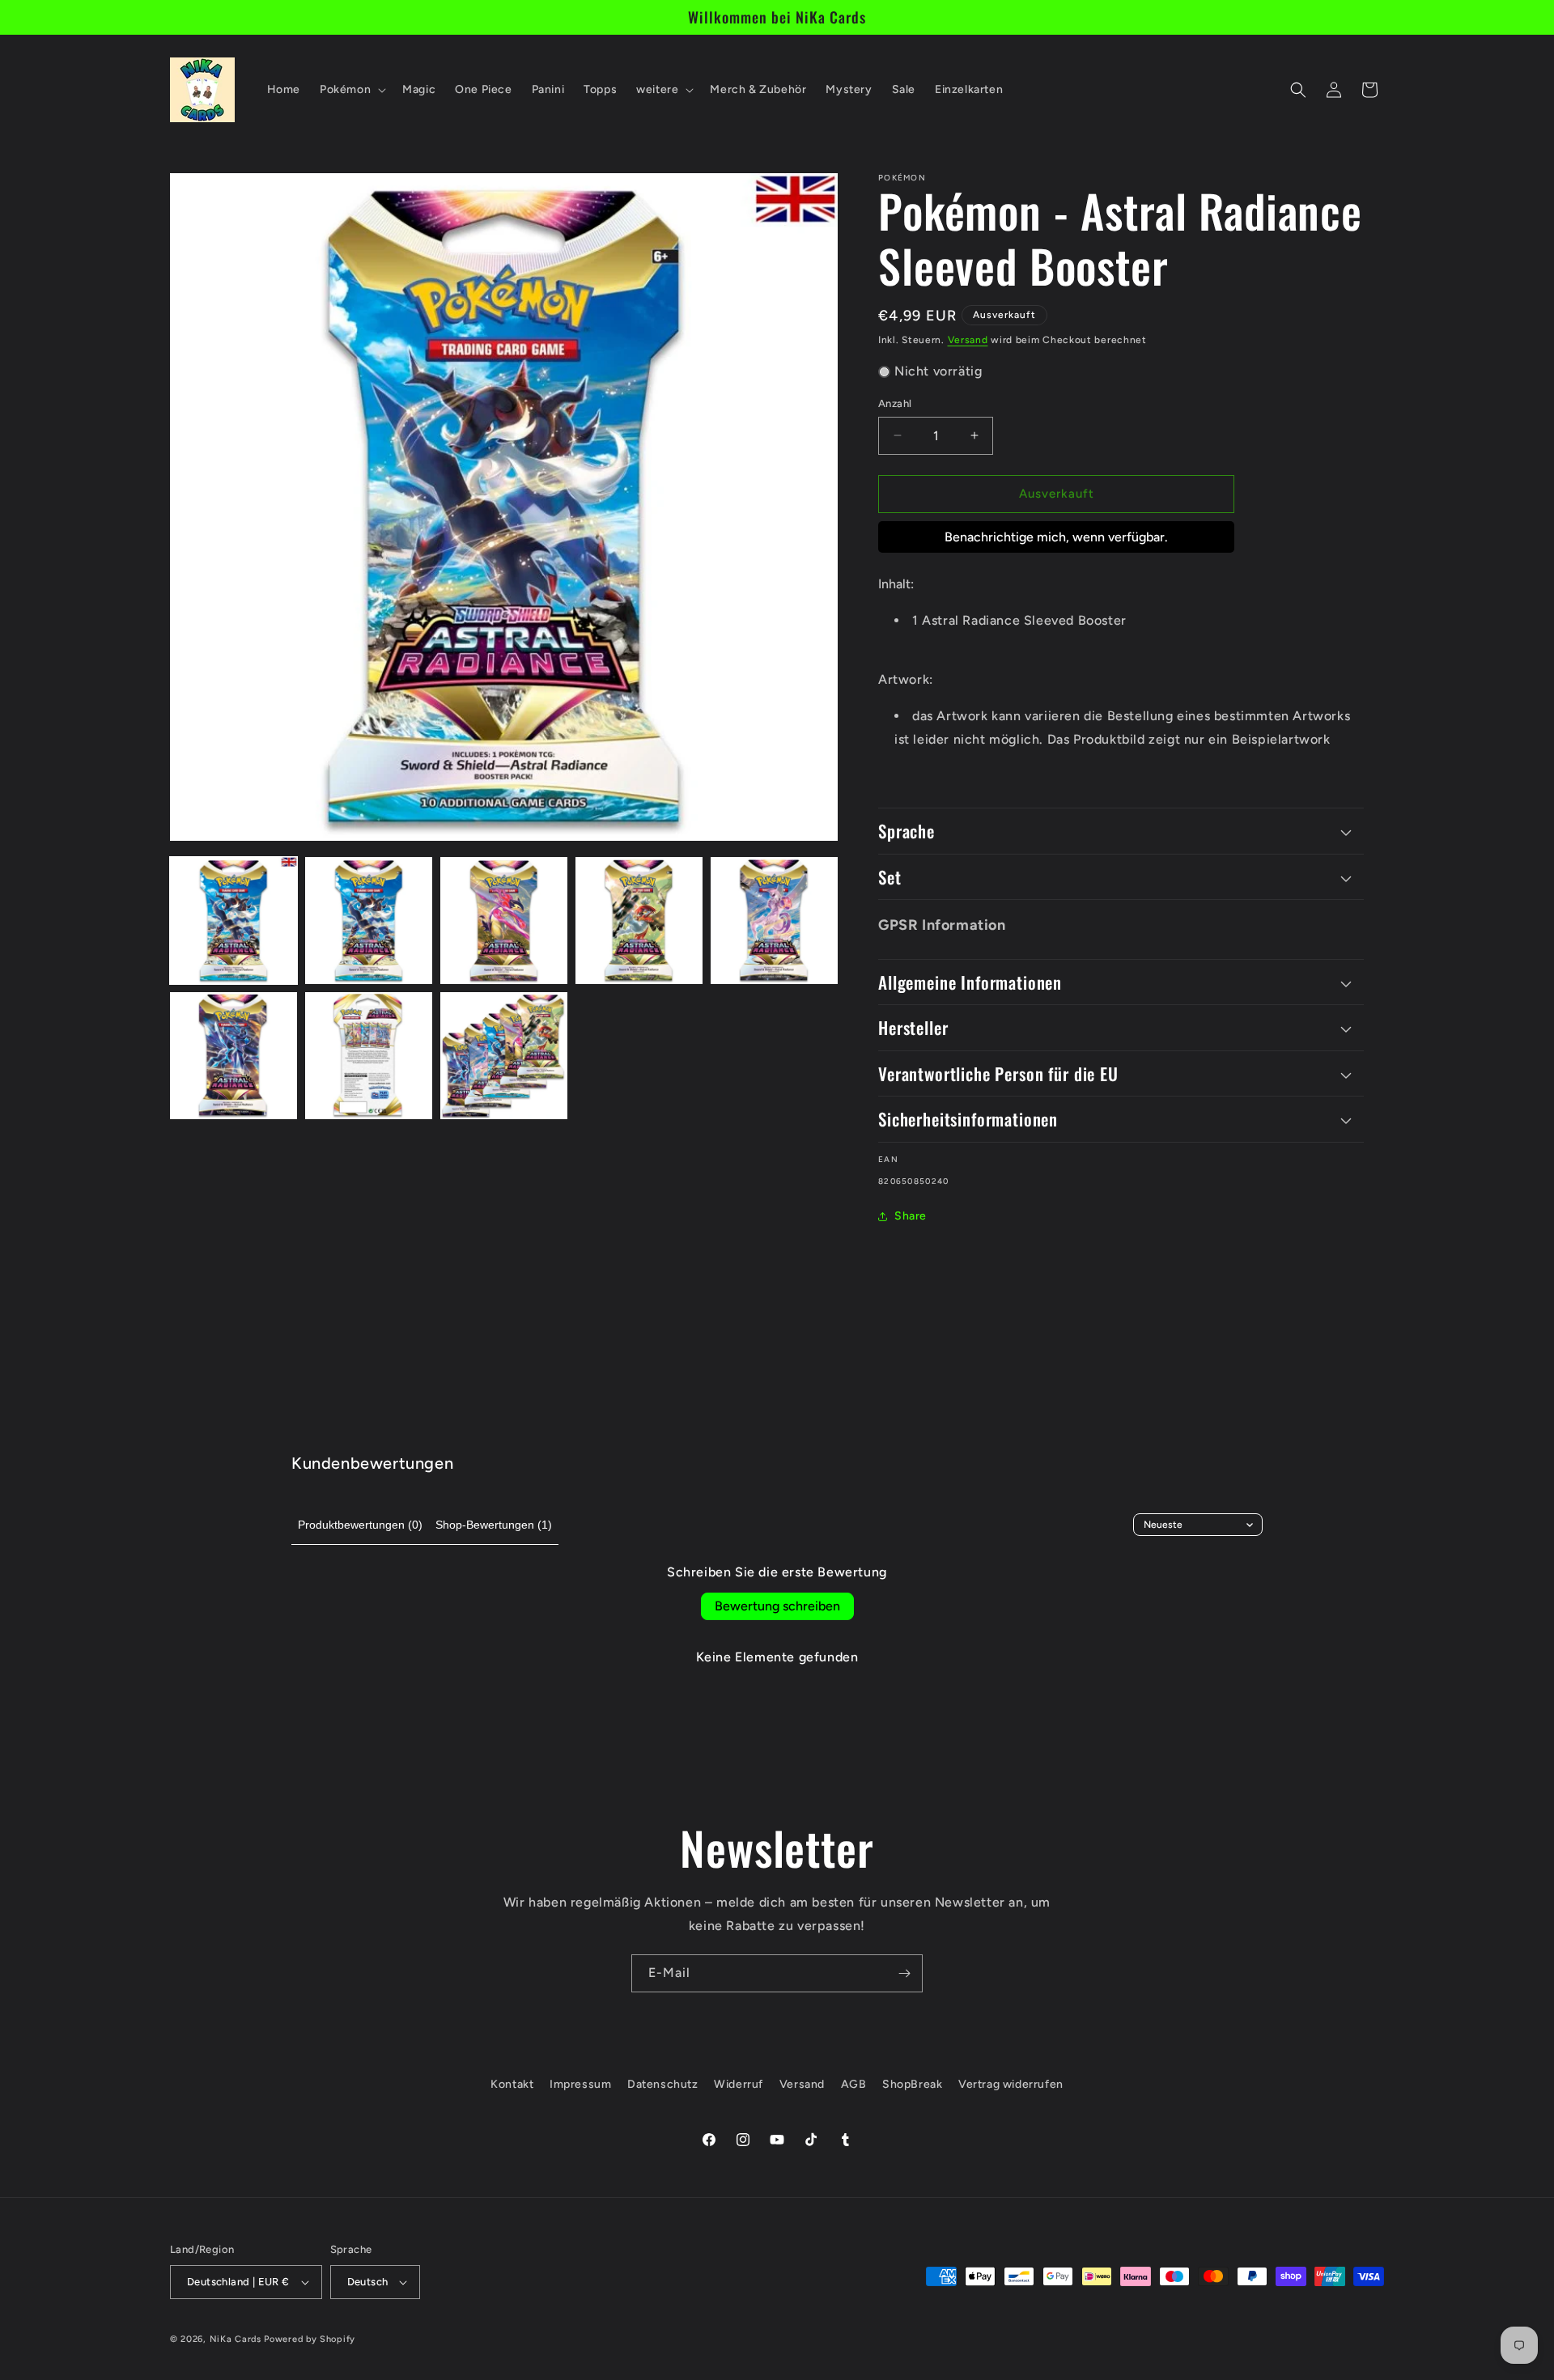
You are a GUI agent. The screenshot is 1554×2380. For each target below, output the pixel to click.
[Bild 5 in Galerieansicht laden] (774, 921)
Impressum (580, 2084)
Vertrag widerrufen (1011, 2084)
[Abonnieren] (904, 1973)
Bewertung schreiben (777, 1606)
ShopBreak (912, 2084)
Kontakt (512, 2084)
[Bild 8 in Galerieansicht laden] (504, 1056)
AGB (854, 2084)
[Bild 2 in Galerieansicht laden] (369, 921)
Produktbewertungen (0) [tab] (360, 1525)
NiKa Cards (236, 2339)
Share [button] (911, 1216)
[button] (351, 90)
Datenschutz (663, 2084)
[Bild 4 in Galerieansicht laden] (639, 921)
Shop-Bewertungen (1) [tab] (494, 1525)
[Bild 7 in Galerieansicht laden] (369, 1056)
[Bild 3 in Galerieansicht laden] (504, 921)
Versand (968, 340)
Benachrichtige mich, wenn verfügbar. (1056, 537)
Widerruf (739, 2084)
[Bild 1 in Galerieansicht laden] (234, 921)
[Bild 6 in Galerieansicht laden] (234, 1056)
